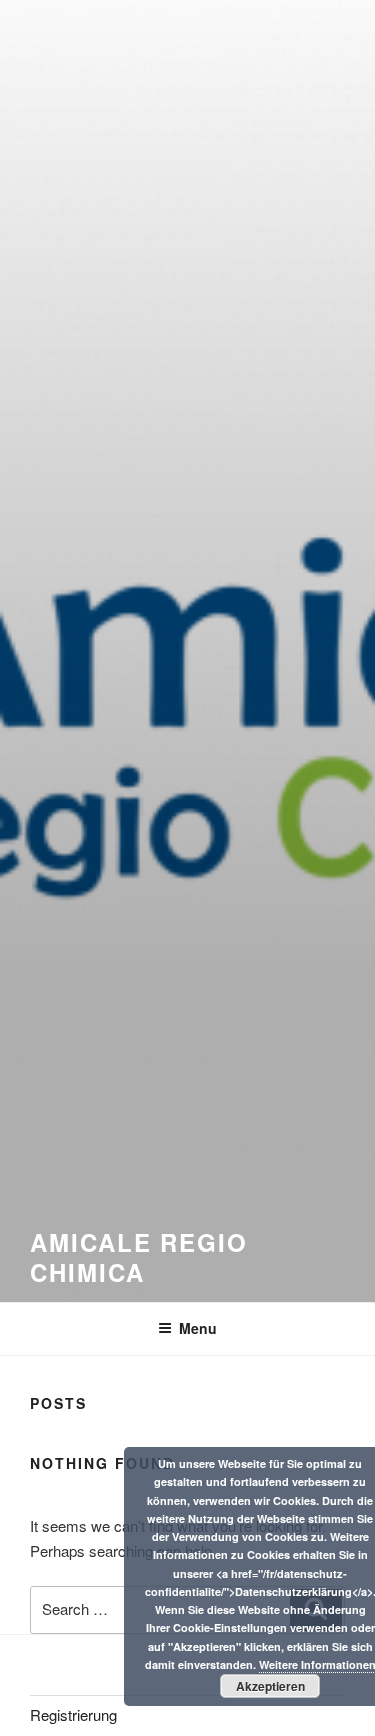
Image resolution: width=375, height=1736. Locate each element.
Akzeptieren (270, 1686)
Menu (198, 1328)
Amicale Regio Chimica (139, 1257)
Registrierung (73, 1714)
